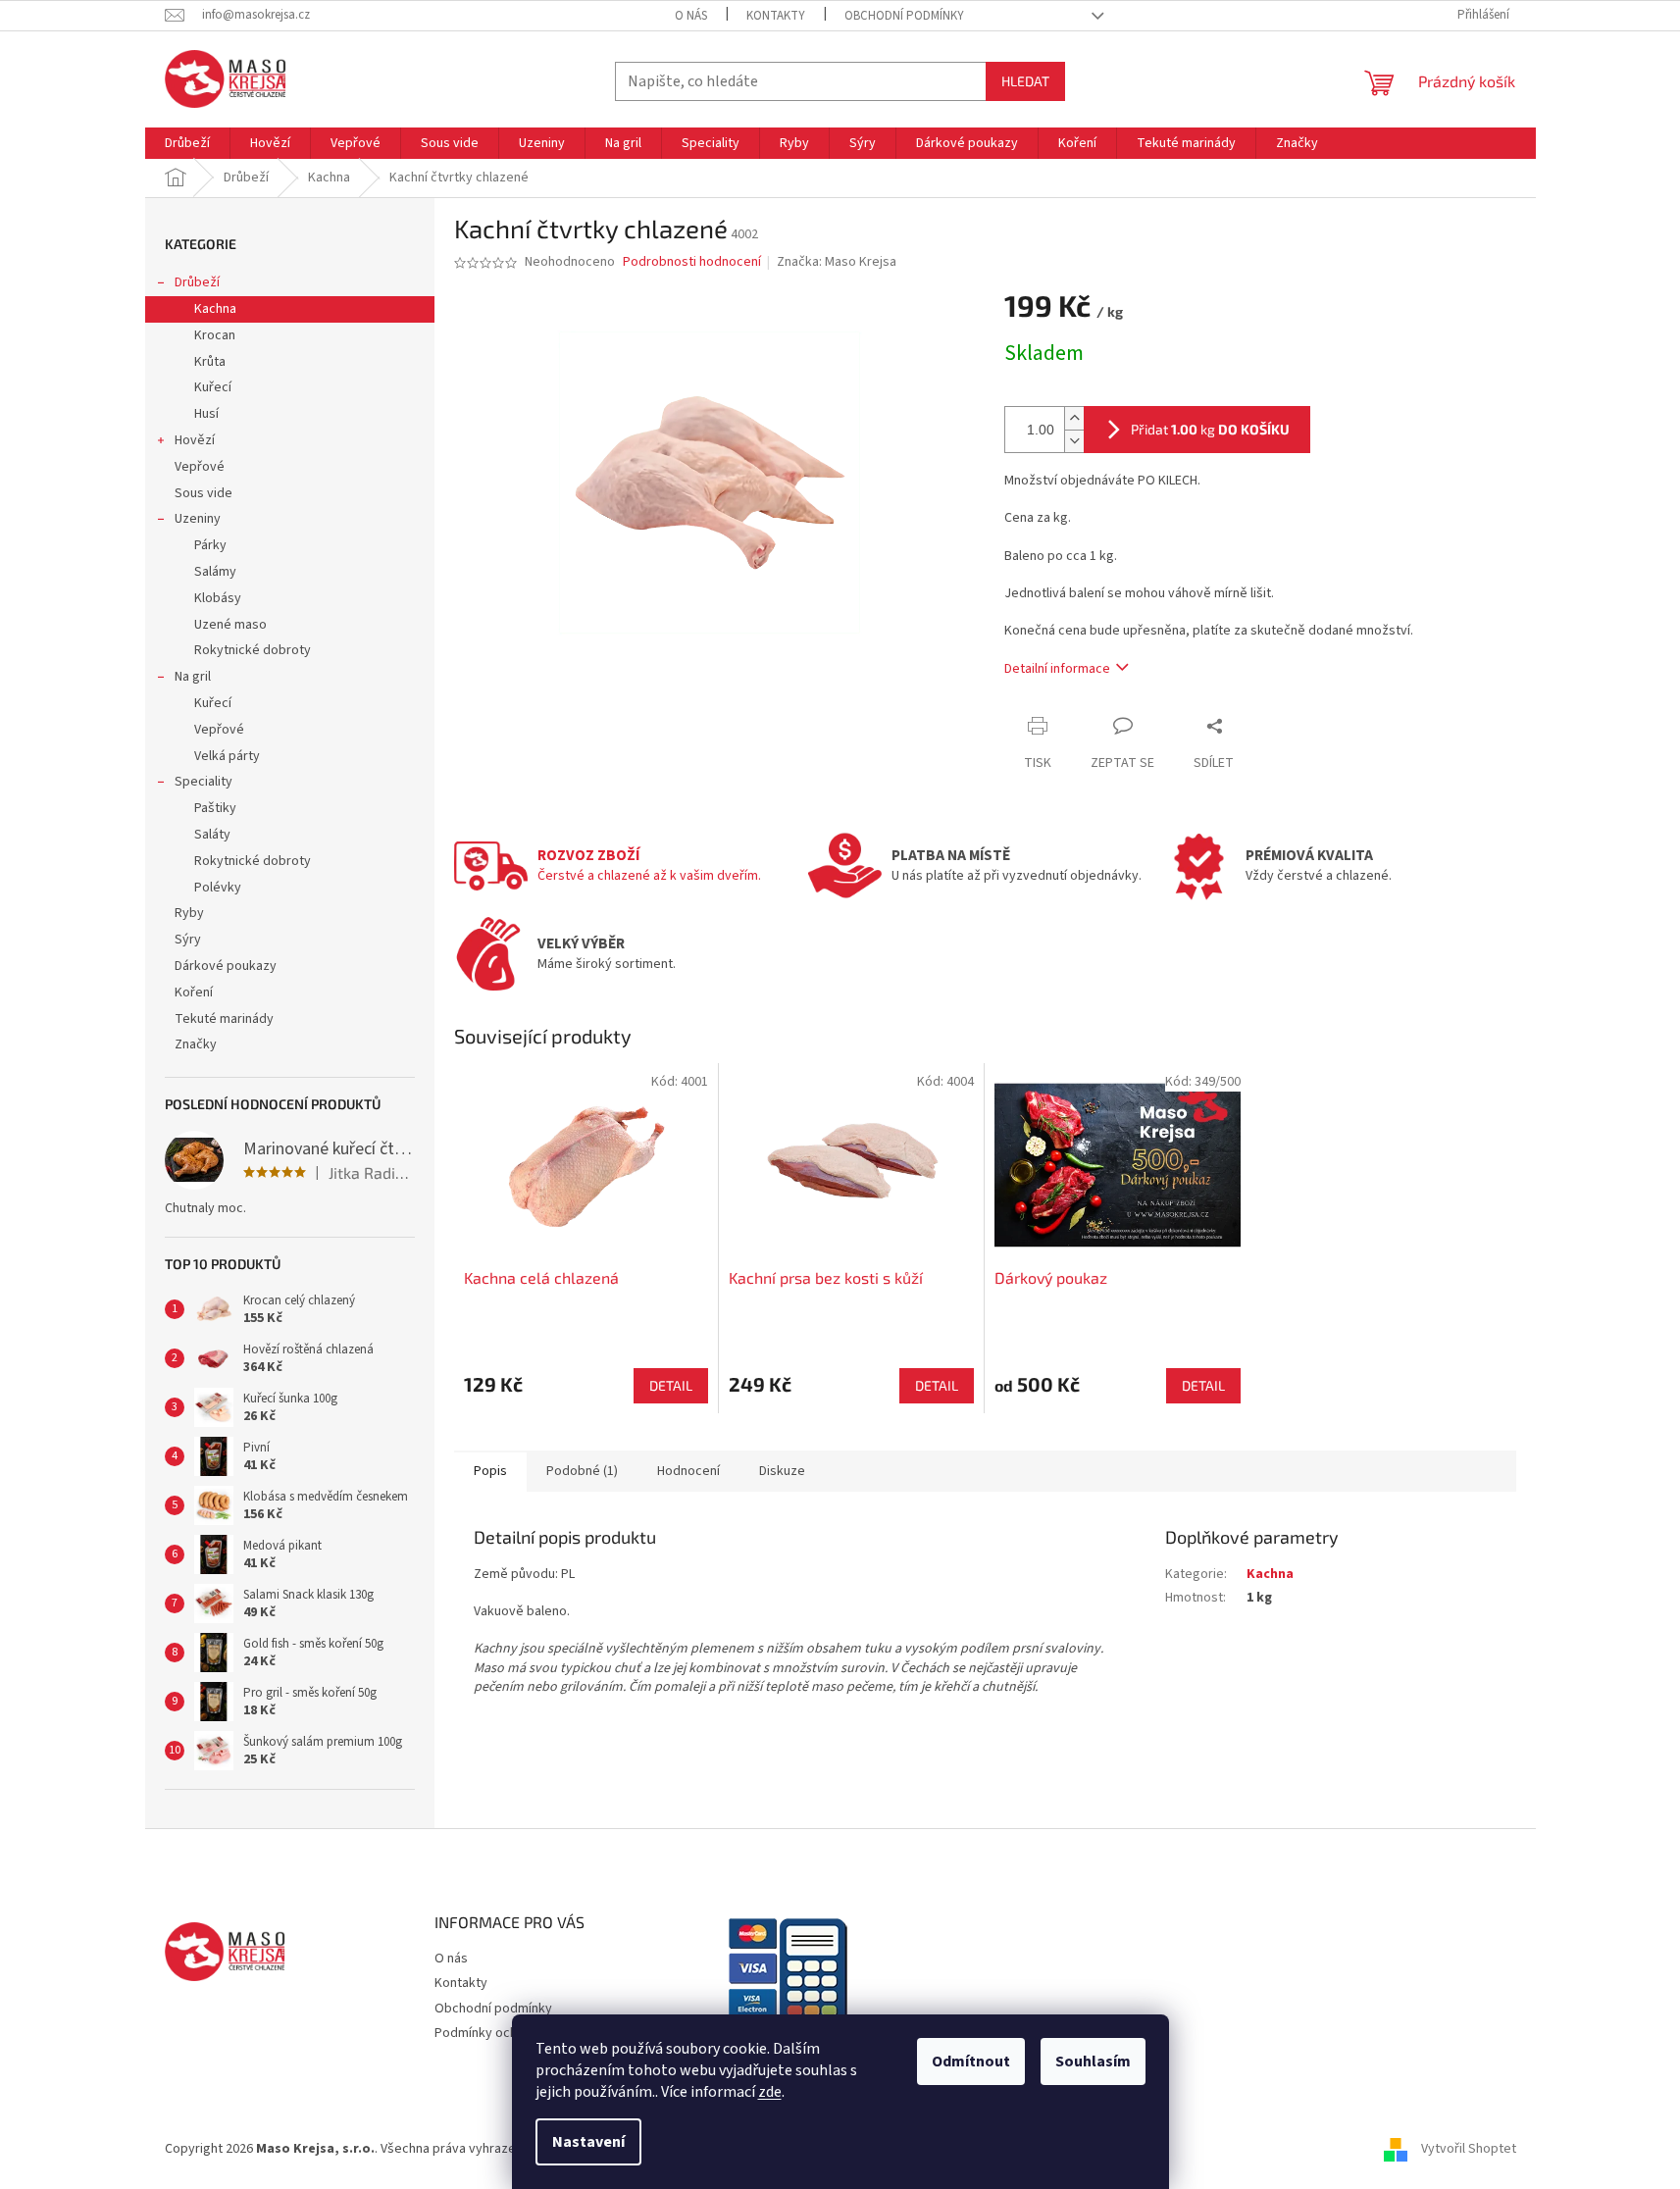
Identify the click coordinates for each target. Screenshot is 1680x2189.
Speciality (204, 782)
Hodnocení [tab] (688, 1471)
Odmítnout (971, 2062)
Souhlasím (1093, 2062)
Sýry (188, 940)
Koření (194, 993)
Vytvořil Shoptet (1469, 2149)
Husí (206, 414)
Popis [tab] (490, 1471)
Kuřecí (213, 387)
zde (770, 2092)
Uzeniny (198, 519)
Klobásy (218, 598)
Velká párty (227, 756)
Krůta (210, 362)
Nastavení (588, 2142)
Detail (671, 1385)
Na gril (193, 677)
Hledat (1025, 81)
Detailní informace (1057, 669)
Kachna (215, 309)
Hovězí (195, 440)
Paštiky (215, 808)
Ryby (189, 913)
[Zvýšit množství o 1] (1074, 418)
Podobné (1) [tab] (582, 1471)
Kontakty (776, 16)
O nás (691, 16)
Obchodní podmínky (904, 16)
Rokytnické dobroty (253, 650)
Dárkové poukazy (226, 966)
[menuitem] (187, 143)
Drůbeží (197, 282)
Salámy (215, 572)
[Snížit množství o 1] (1074, 441)
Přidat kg (1210, 429)
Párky (210, 545)
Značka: (837, 262)
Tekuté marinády (224, 1019)
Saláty (212, 835)
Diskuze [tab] (782, 1471)
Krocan (215, 335)
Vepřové (200, 467)
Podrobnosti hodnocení (692, 262)
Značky (196, 1044)
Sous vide (204, 493)
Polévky (218, 888)
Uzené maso (230, 625)
